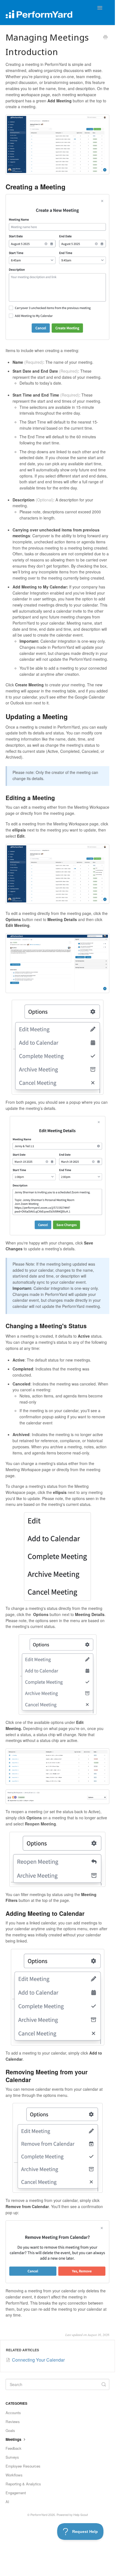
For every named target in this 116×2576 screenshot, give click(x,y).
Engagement (16, 2493)
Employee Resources (23, 2466)
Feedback (14, 2448)
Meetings (14, 2439)
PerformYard (39, 2515)
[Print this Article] (105, 38)
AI (7, 2502)
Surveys (12, 2457)
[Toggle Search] (104, 2384)
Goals (10, 2430)
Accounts (13, 2413)
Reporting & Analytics (23, 2484)
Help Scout (81, 2515)
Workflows (14, 2475)
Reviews (13, 2422)
